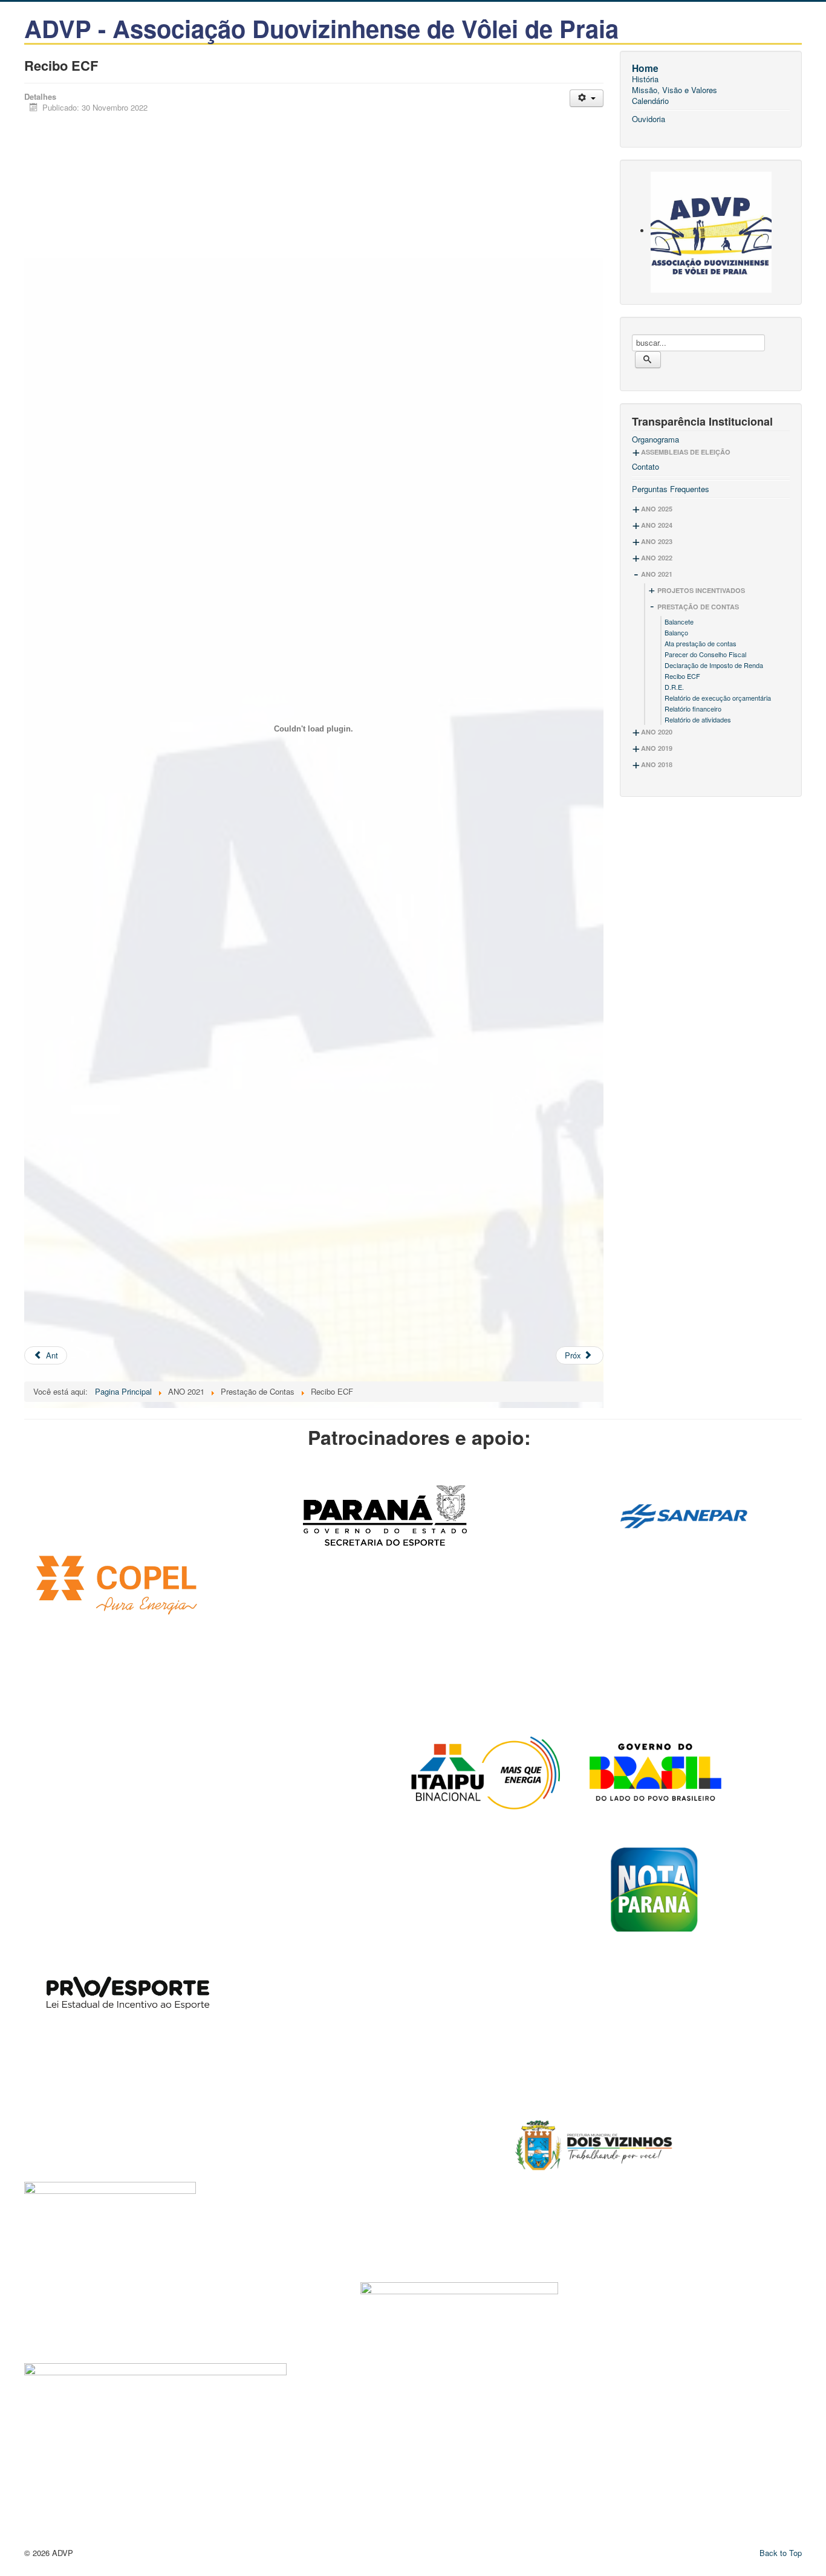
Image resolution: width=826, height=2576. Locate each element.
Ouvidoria (649, 119)
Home (645, 68)
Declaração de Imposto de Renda (714, 665)
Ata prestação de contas (701, 643)
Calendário (650, 101)
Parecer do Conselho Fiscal (705, 654)
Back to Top (781, 2553)
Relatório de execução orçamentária (718, 698)
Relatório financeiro (693, 709)
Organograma (655, 440)
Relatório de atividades (698, 719)
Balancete (679, 621)
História (645, 79)
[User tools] (586, 98)
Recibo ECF (682, 676)
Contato (646, 467)
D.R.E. (674, 687)
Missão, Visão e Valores (675, 90)
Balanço (676, 632)
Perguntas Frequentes (671, 489)
